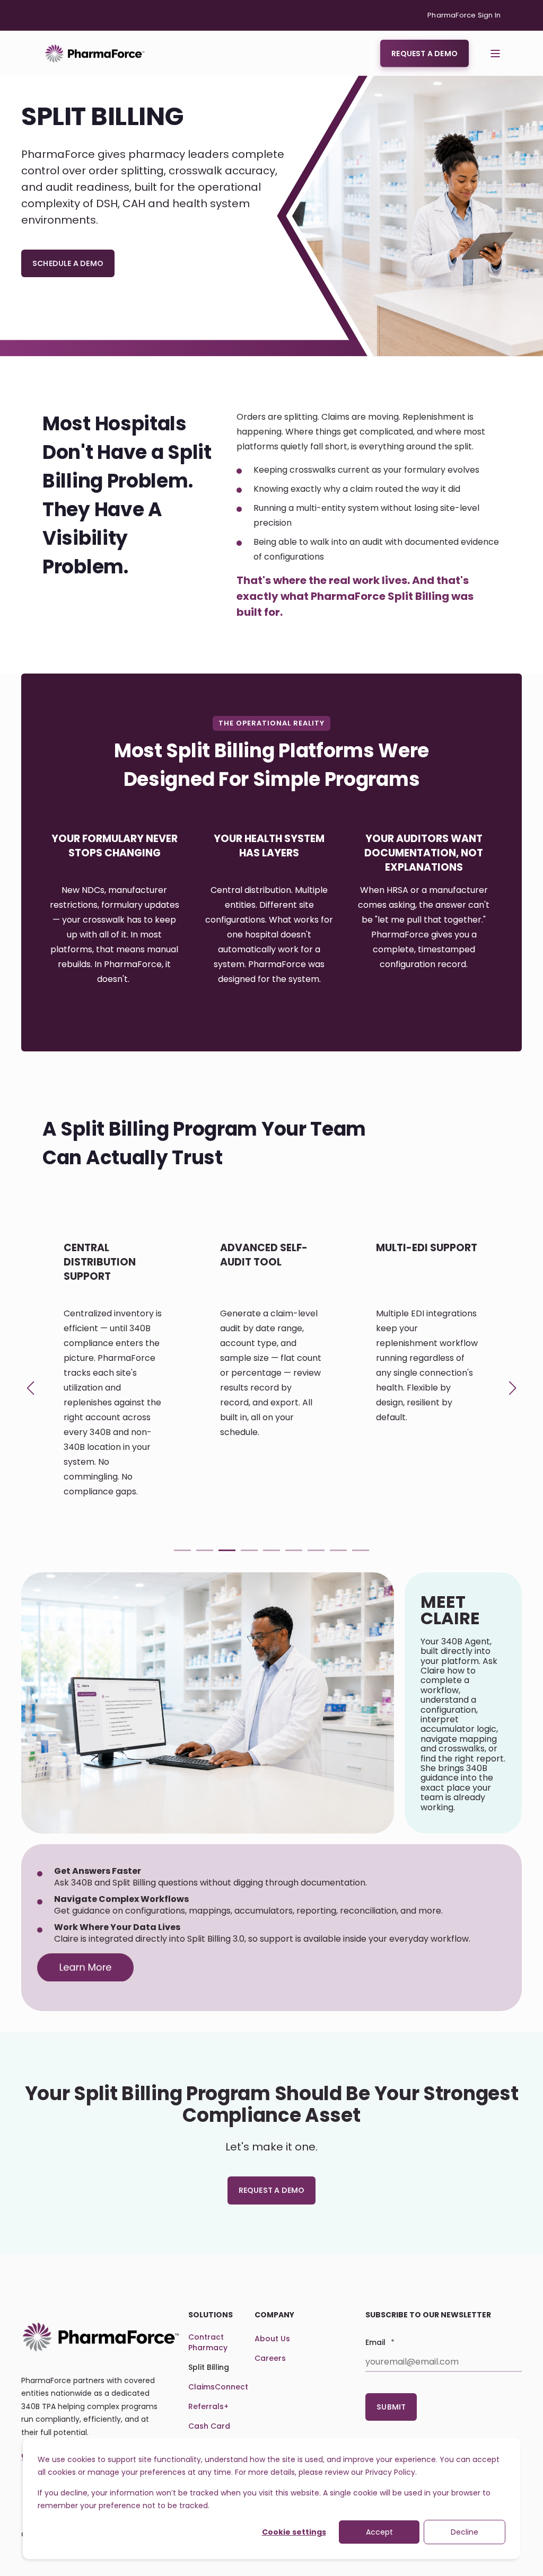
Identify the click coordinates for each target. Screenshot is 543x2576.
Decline (465, 2532)
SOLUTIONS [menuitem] (211, 2316)
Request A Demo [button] (272, 2190)
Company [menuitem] (274, 2316)
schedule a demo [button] (68, 263)
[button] (182, 1550)
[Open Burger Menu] (495, 54)
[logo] (101, 2337)
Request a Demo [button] (424, 53)
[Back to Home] (95, 53)
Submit (391, 2407)
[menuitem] (464, 15)
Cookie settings (294, 2532)
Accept (379, 2532)
